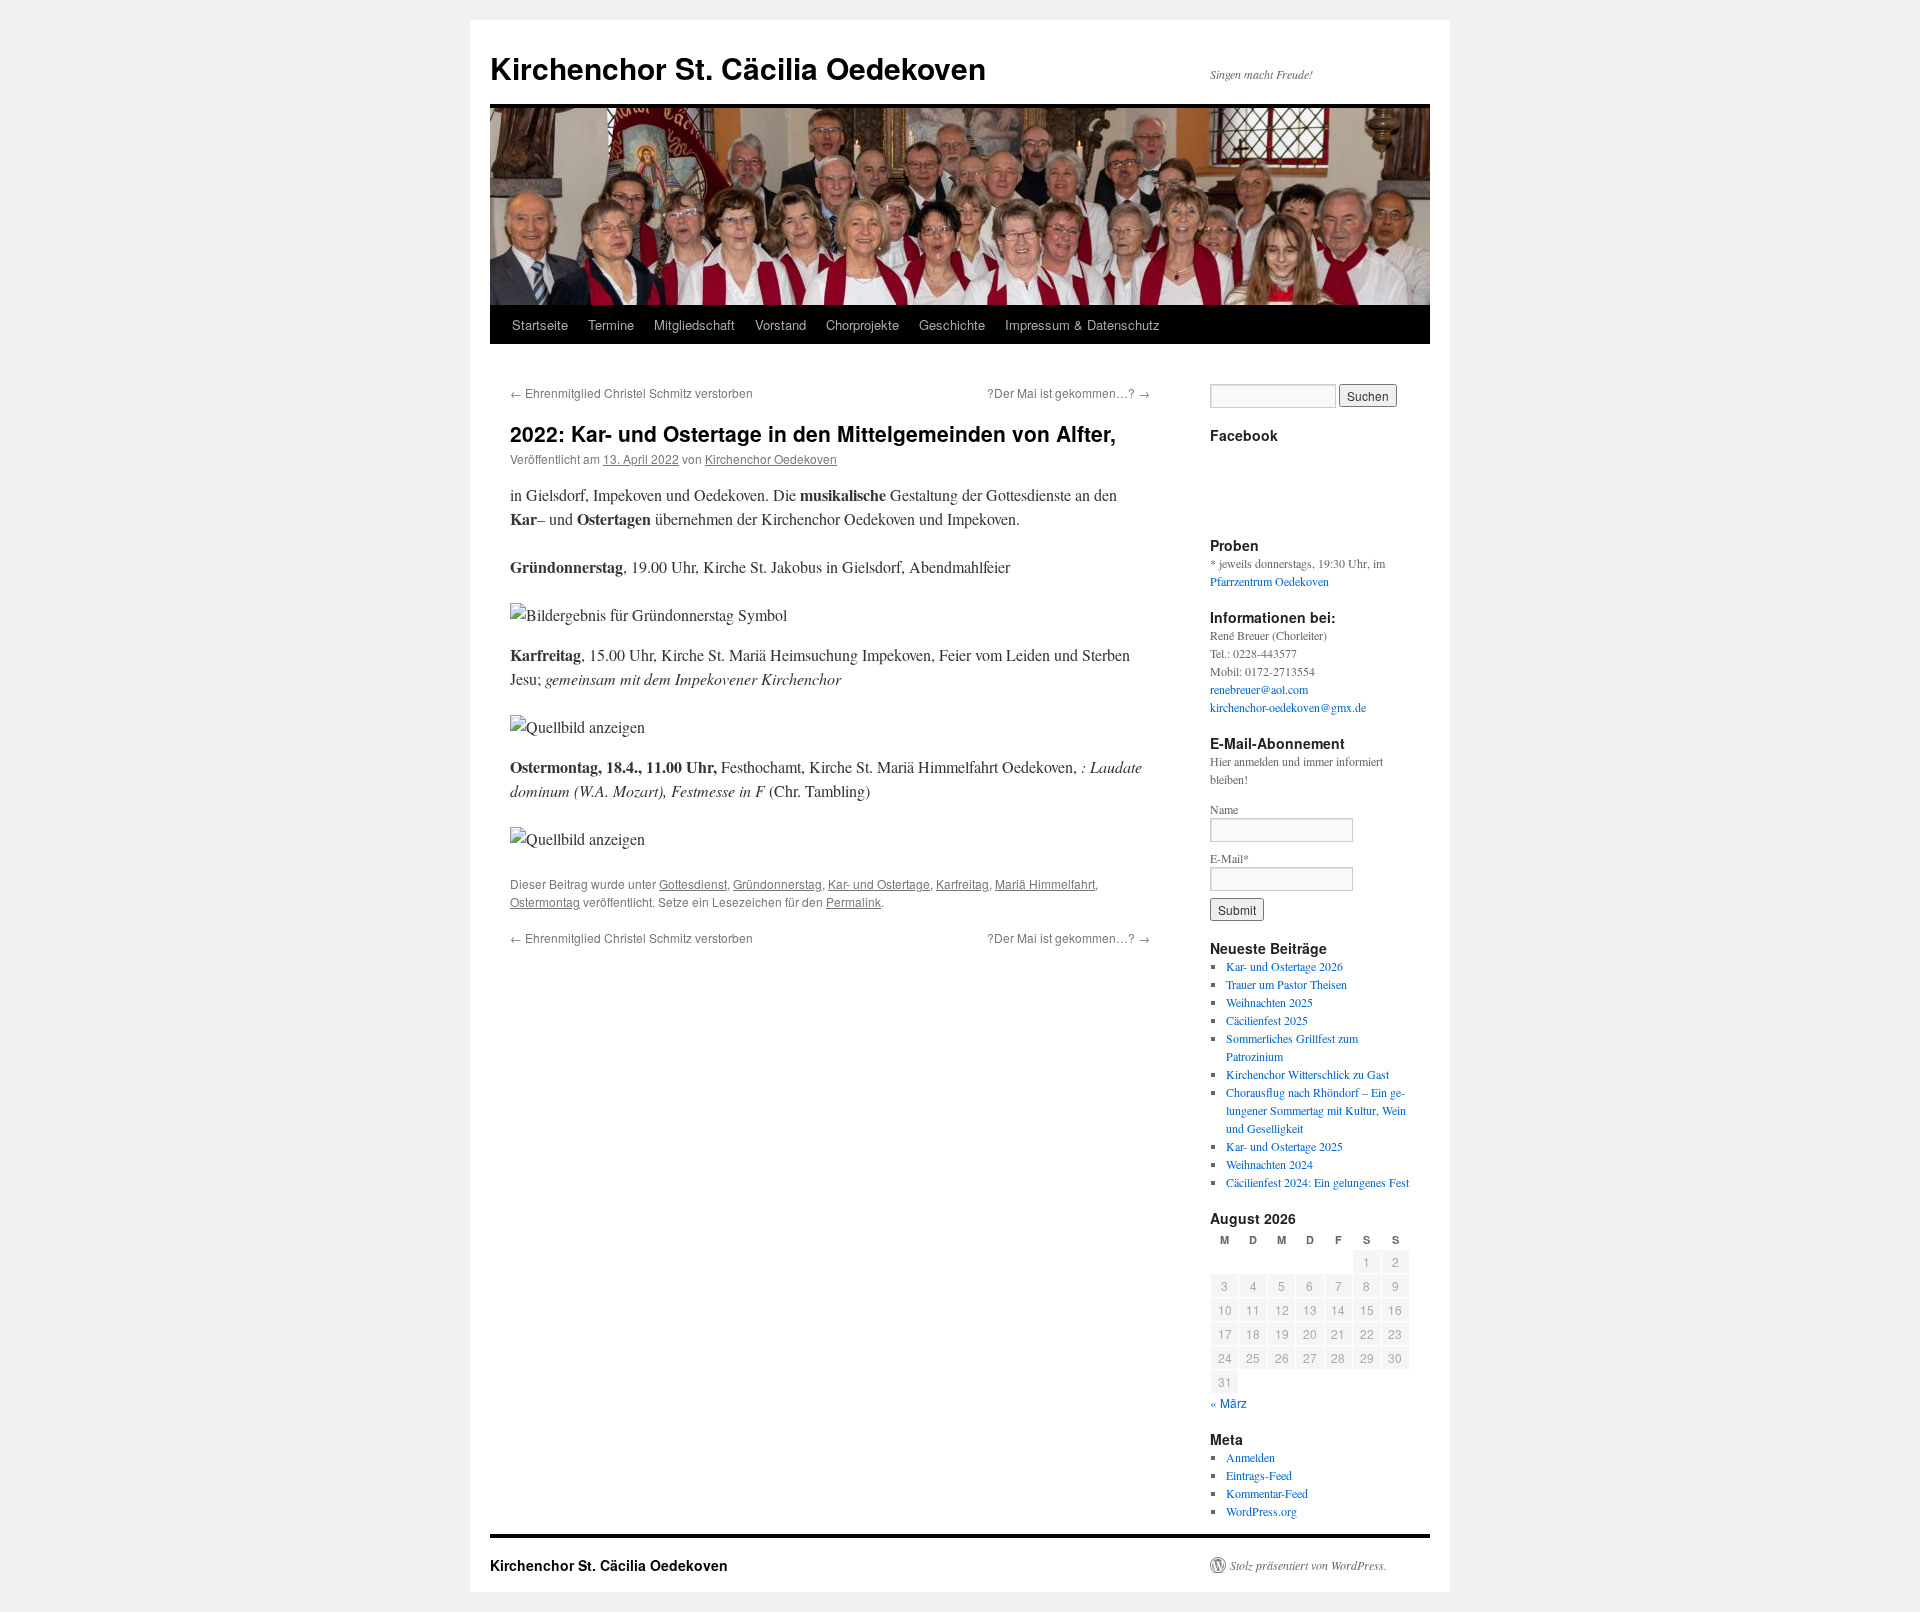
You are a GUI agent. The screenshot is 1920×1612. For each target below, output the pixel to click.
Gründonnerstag (777, 883)
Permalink (853, 901)
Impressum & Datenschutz (1082, 324)
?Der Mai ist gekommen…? (1068, 392)
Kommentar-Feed (1267, 1493)
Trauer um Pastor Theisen (1286, 984)
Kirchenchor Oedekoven (771, 458)
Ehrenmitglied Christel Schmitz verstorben (631, 392)
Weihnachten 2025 (1269, 1002)
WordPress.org (1261, 1511)
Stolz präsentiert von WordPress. (1308, 1565)
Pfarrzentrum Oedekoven (1269, 581)
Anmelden (1250, 1457)
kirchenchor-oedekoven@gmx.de (1288, 707)
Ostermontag (545, 901)
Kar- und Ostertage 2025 (1284, 1146)
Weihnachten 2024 (1269, 1164)
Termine (611, 324)
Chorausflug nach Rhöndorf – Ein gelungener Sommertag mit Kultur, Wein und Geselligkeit (1316, 1110)
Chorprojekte (862, 324)
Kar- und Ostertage (879, 883)
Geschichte (952, 324)
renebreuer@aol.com (1259, 689)
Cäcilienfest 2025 (1267, 1020)
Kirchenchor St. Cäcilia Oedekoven (738, 67)
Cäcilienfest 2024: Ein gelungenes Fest (1317, 1182)
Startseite (540, 324)
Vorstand (780, 324)
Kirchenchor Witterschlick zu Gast (1307, 1074)
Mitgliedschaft (694, 324)
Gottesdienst (693, 883)
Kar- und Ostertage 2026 (1284, 966)
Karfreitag (962, 883)
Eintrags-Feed (1259, 1475)
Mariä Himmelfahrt (1045, 883)
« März (1228, 1402)
